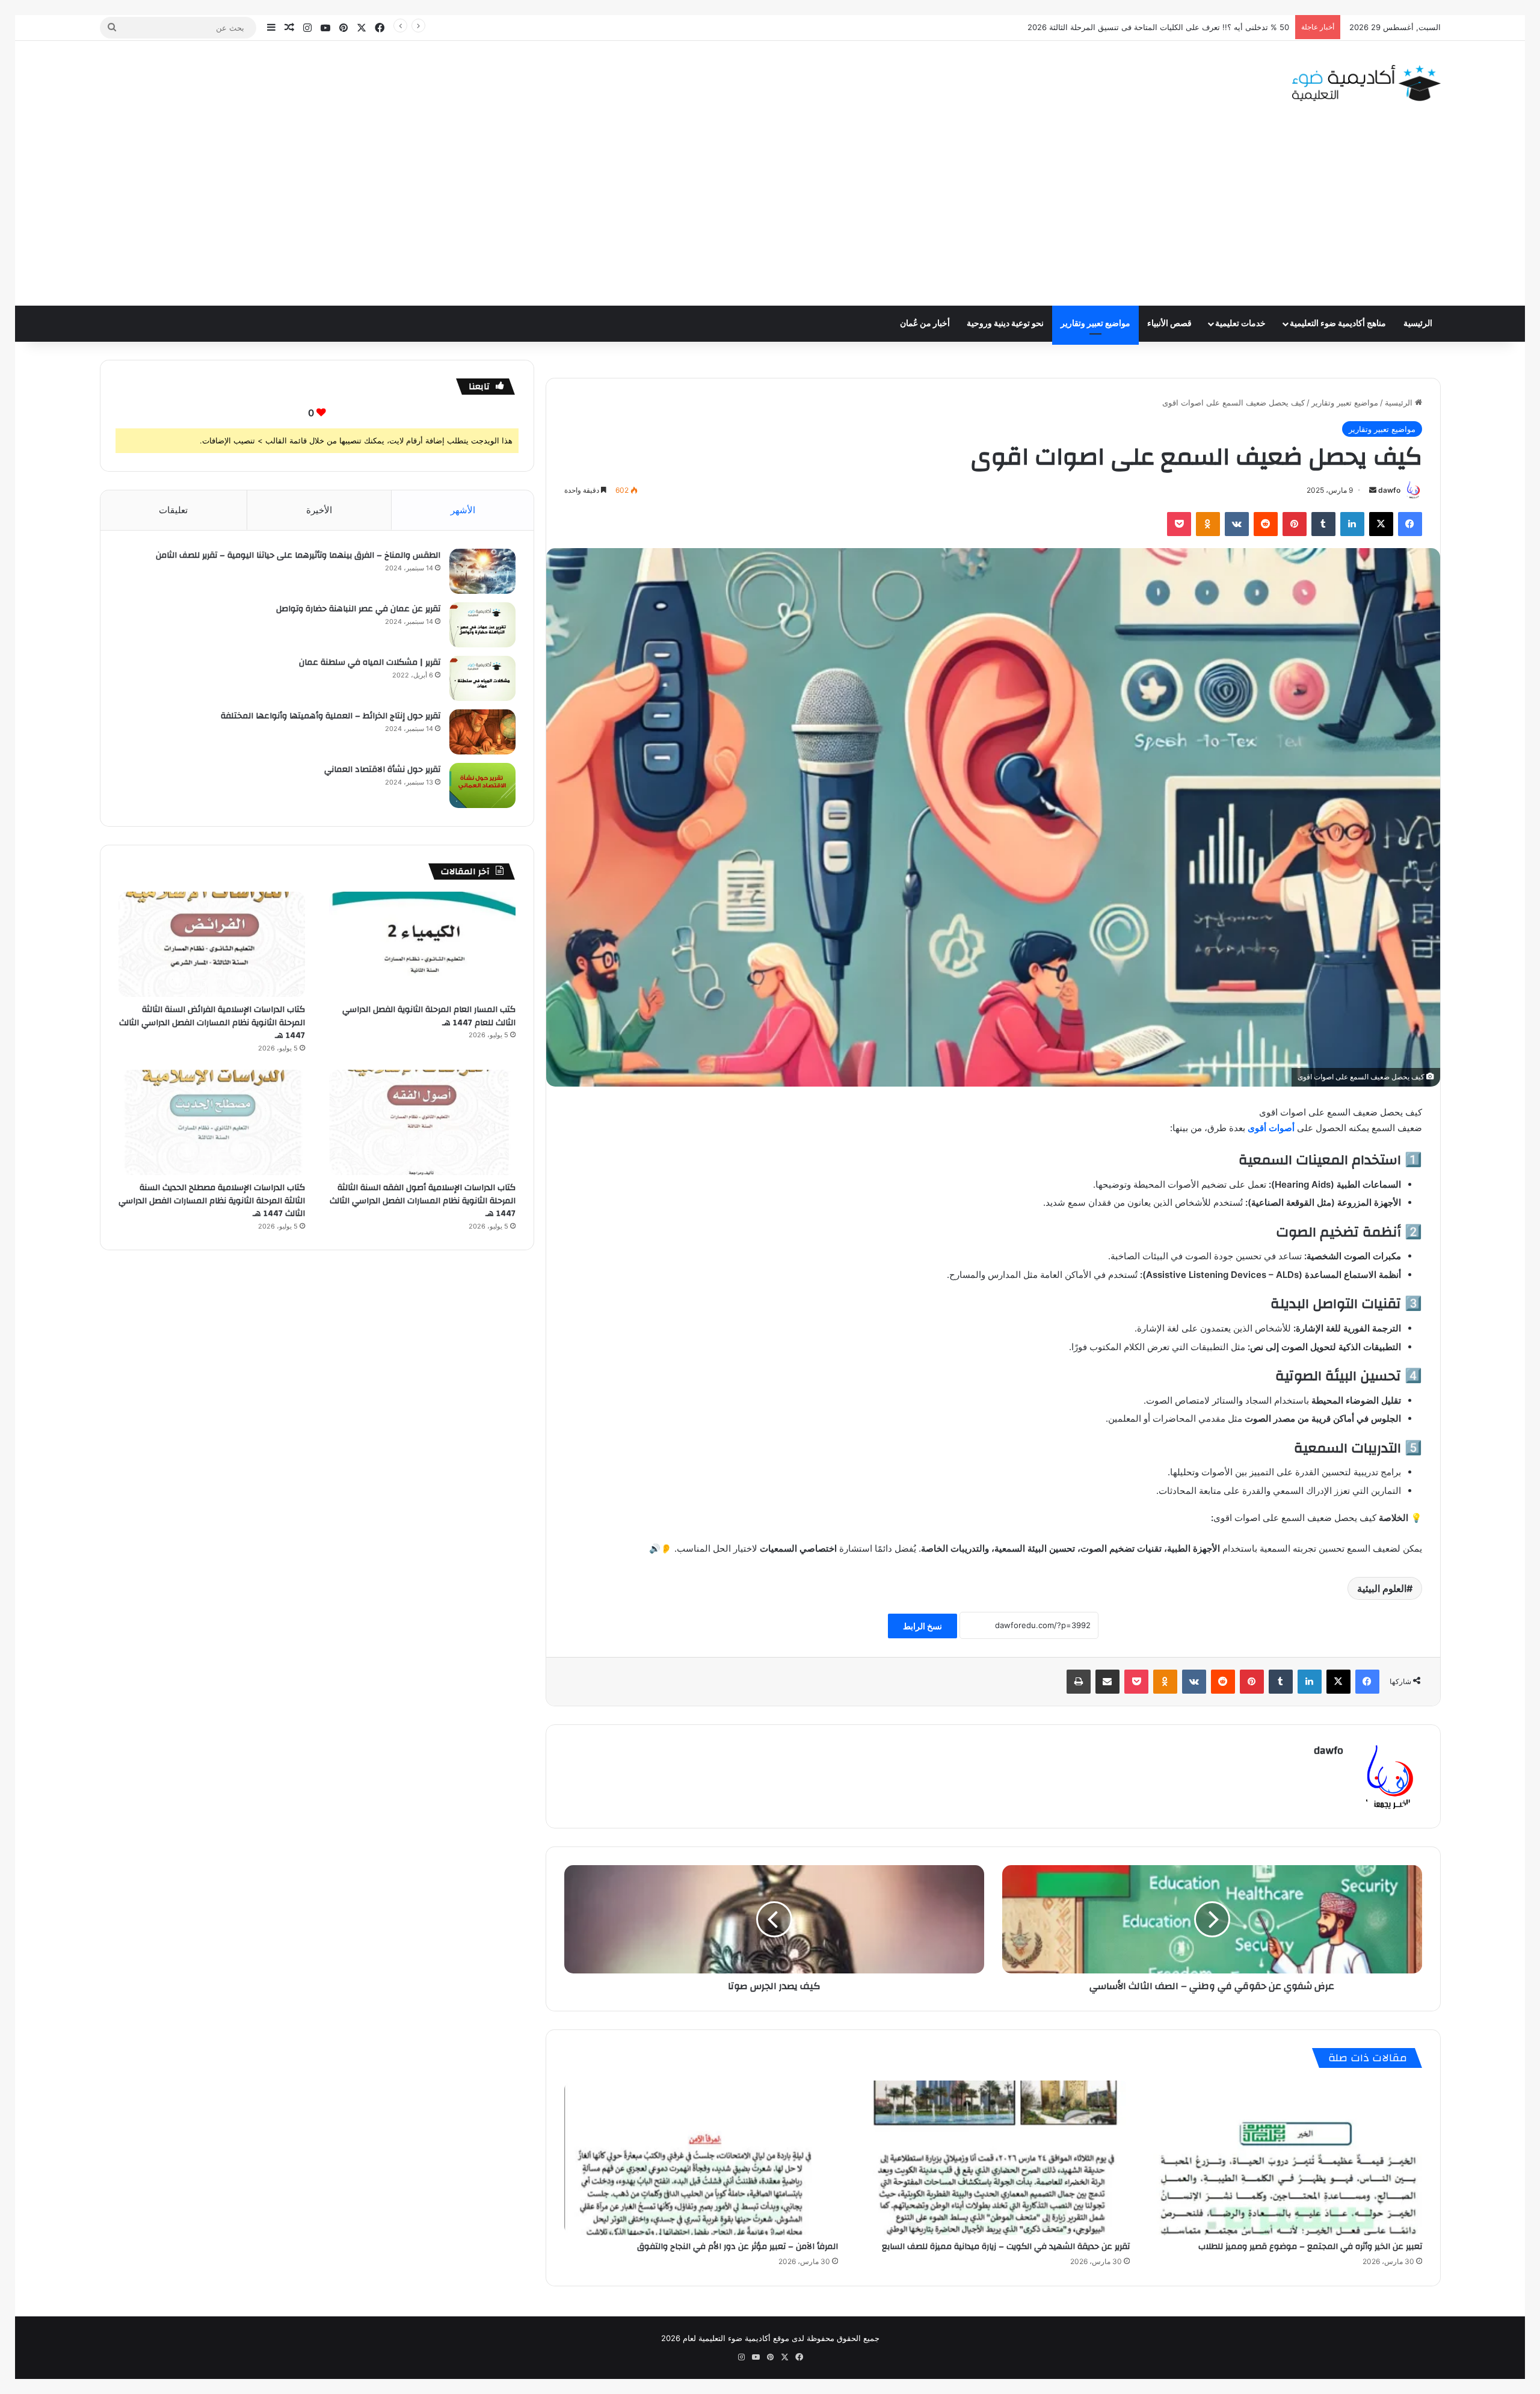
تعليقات (173, 510)
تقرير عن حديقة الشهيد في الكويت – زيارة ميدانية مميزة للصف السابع (1006, 2247)
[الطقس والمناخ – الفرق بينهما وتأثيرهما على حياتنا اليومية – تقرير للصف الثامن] (482, 571)
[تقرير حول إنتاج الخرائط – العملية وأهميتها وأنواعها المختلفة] (482, 732)
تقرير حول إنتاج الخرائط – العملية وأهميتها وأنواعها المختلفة (331, 716)
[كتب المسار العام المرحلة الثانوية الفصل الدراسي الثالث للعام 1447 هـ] (423, 944)
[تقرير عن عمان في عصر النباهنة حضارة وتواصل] (482, 625)
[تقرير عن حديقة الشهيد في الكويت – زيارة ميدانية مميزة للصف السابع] (993, 2158)
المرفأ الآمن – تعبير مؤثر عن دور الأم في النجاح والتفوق (738, 2247)
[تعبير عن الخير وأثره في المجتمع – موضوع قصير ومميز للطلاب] (1285, 2158)
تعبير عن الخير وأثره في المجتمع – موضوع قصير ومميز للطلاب (1310, 2247)
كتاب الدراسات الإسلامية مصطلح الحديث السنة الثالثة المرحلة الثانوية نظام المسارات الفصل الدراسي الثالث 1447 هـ (212, 1201)
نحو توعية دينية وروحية (1005, 324)
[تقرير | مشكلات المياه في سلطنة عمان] (482, 678)
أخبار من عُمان (925, 324)
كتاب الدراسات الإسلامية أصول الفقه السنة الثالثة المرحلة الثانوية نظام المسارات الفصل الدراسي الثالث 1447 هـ (423, 1201)
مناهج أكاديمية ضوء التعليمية (1338, 324)
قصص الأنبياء (1169, 324)
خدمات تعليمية (1240, 324)
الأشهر (463, 510)
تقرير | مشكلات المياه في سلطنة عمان (370, 662)
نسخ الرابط (922, 1626)
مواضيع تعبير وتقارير (1095, 324)
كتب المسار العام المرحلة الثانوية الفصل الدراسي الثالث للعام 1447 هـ (429, 1016)
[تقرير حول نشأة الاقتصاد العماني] (482, 785)
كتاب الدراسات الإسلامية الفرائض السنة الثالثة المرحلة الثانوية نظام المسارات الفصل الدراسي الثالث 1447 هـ (212, 1023)
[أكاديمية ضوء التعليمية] (1366, 83)
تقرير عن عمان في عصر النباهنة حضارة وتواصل (358, 609)
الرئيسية (1418, 324)
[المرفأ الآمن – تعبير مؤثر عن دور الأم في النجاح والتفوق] (701, 2158)
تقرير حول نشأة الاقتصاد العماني (382, 770)
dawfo (1389, 490)
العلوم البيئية (1382, 1588)
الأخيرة (319, 510)
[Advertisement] (770, 215)
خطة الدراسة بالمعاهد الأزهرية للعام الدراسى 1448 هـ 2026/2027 (1178, 27)
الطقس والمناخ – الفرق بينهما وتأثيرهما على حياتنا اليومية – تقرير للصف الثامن (298, 555)
